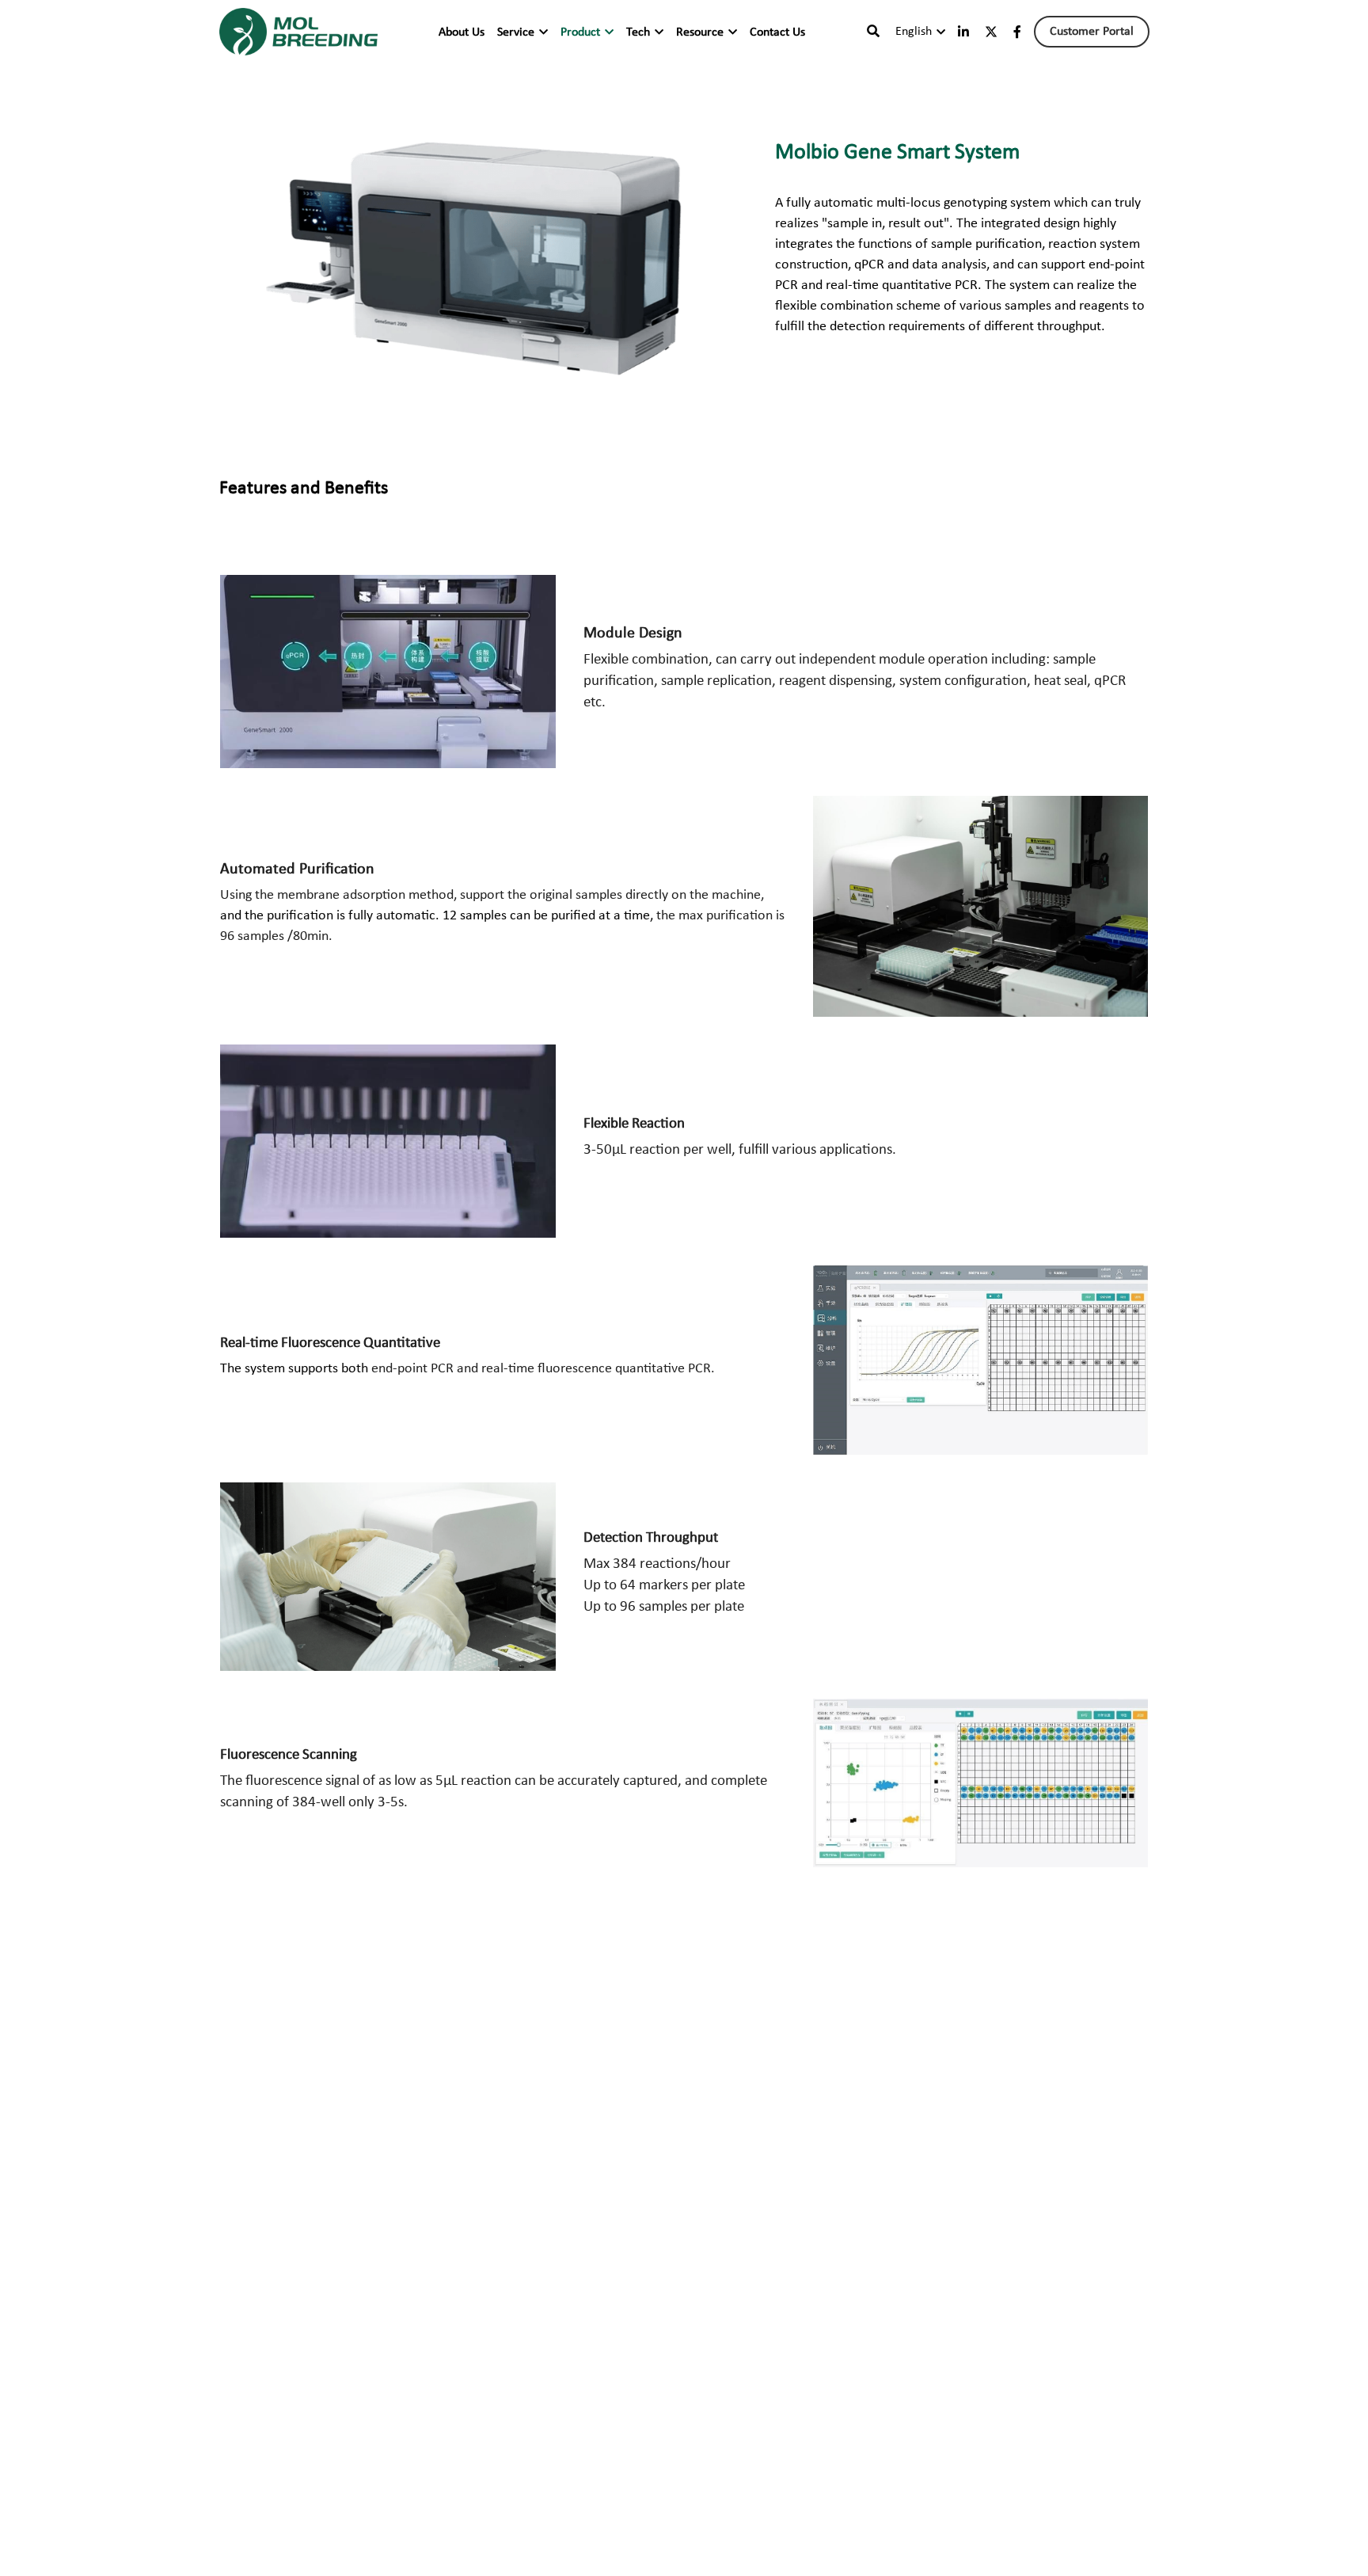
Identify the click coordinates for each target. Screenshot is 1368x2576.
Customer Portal (1092, 32)
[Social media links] (963, 32)
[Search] (873, 32)
